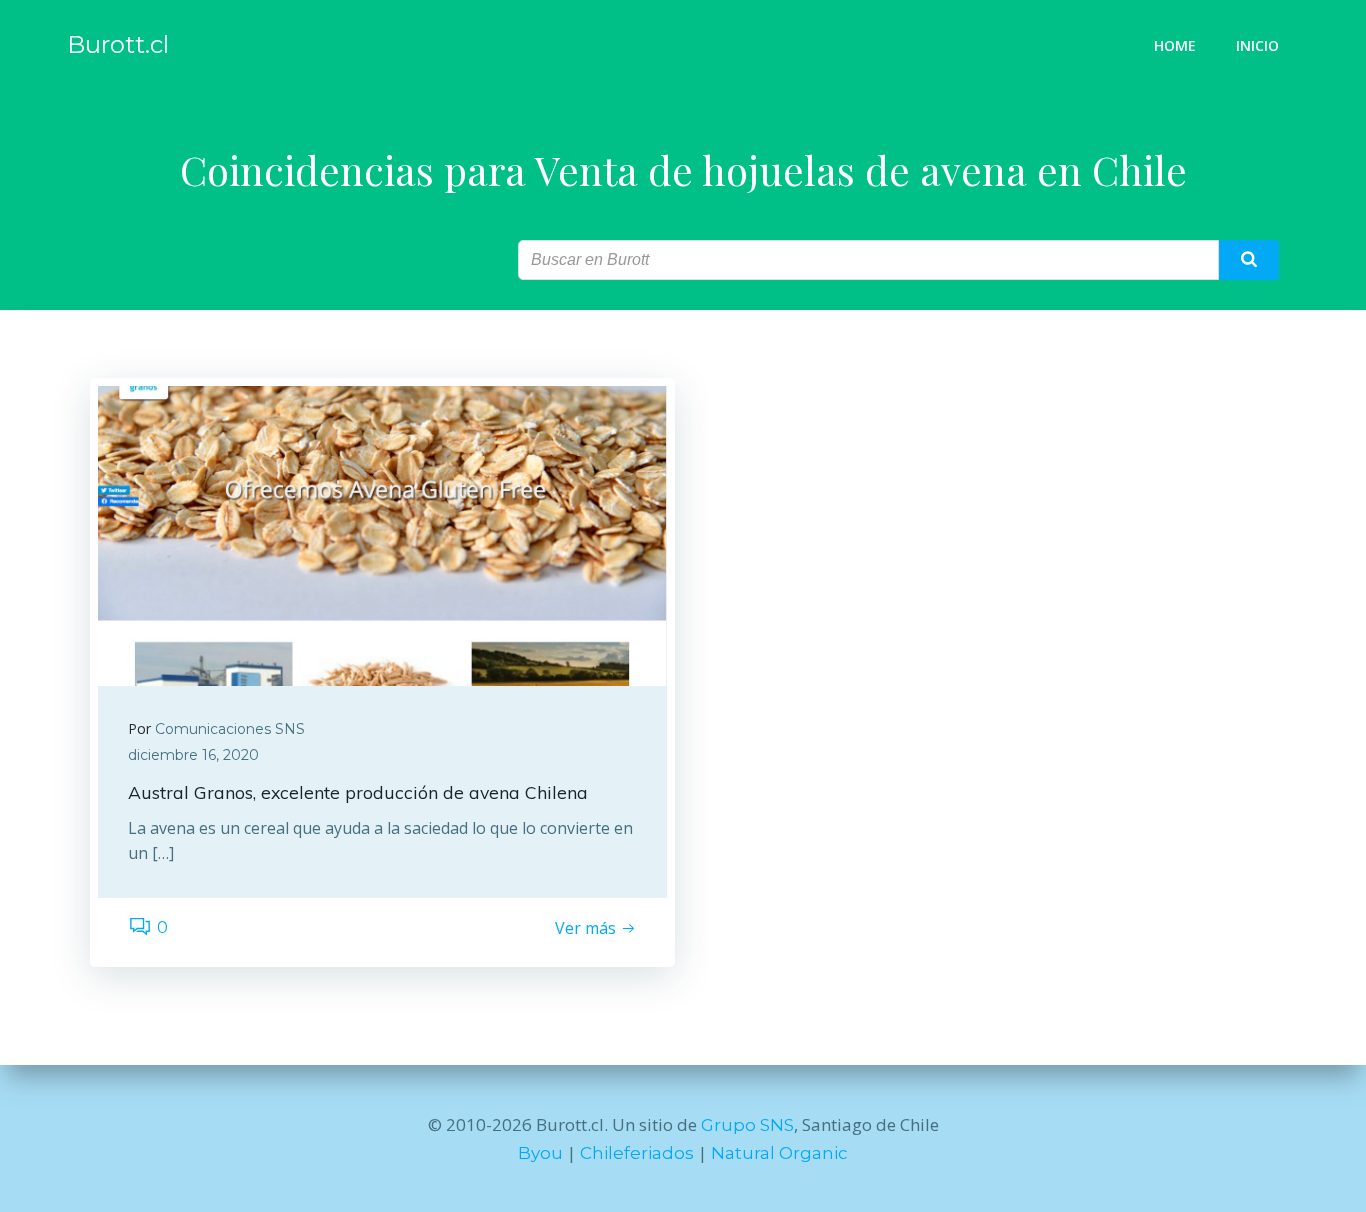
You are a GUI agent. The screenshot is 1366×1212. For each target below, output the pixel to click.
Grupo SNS (747, 1125)
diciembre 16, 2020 (193, 755)
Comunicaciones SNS (230, 729)
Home (1175, 45)
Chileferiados (637, 1153)
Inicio (1257, 45)
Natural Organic (779, 1153)
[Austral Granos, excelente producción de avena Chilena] (382, 535)
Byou (540, 1153)
